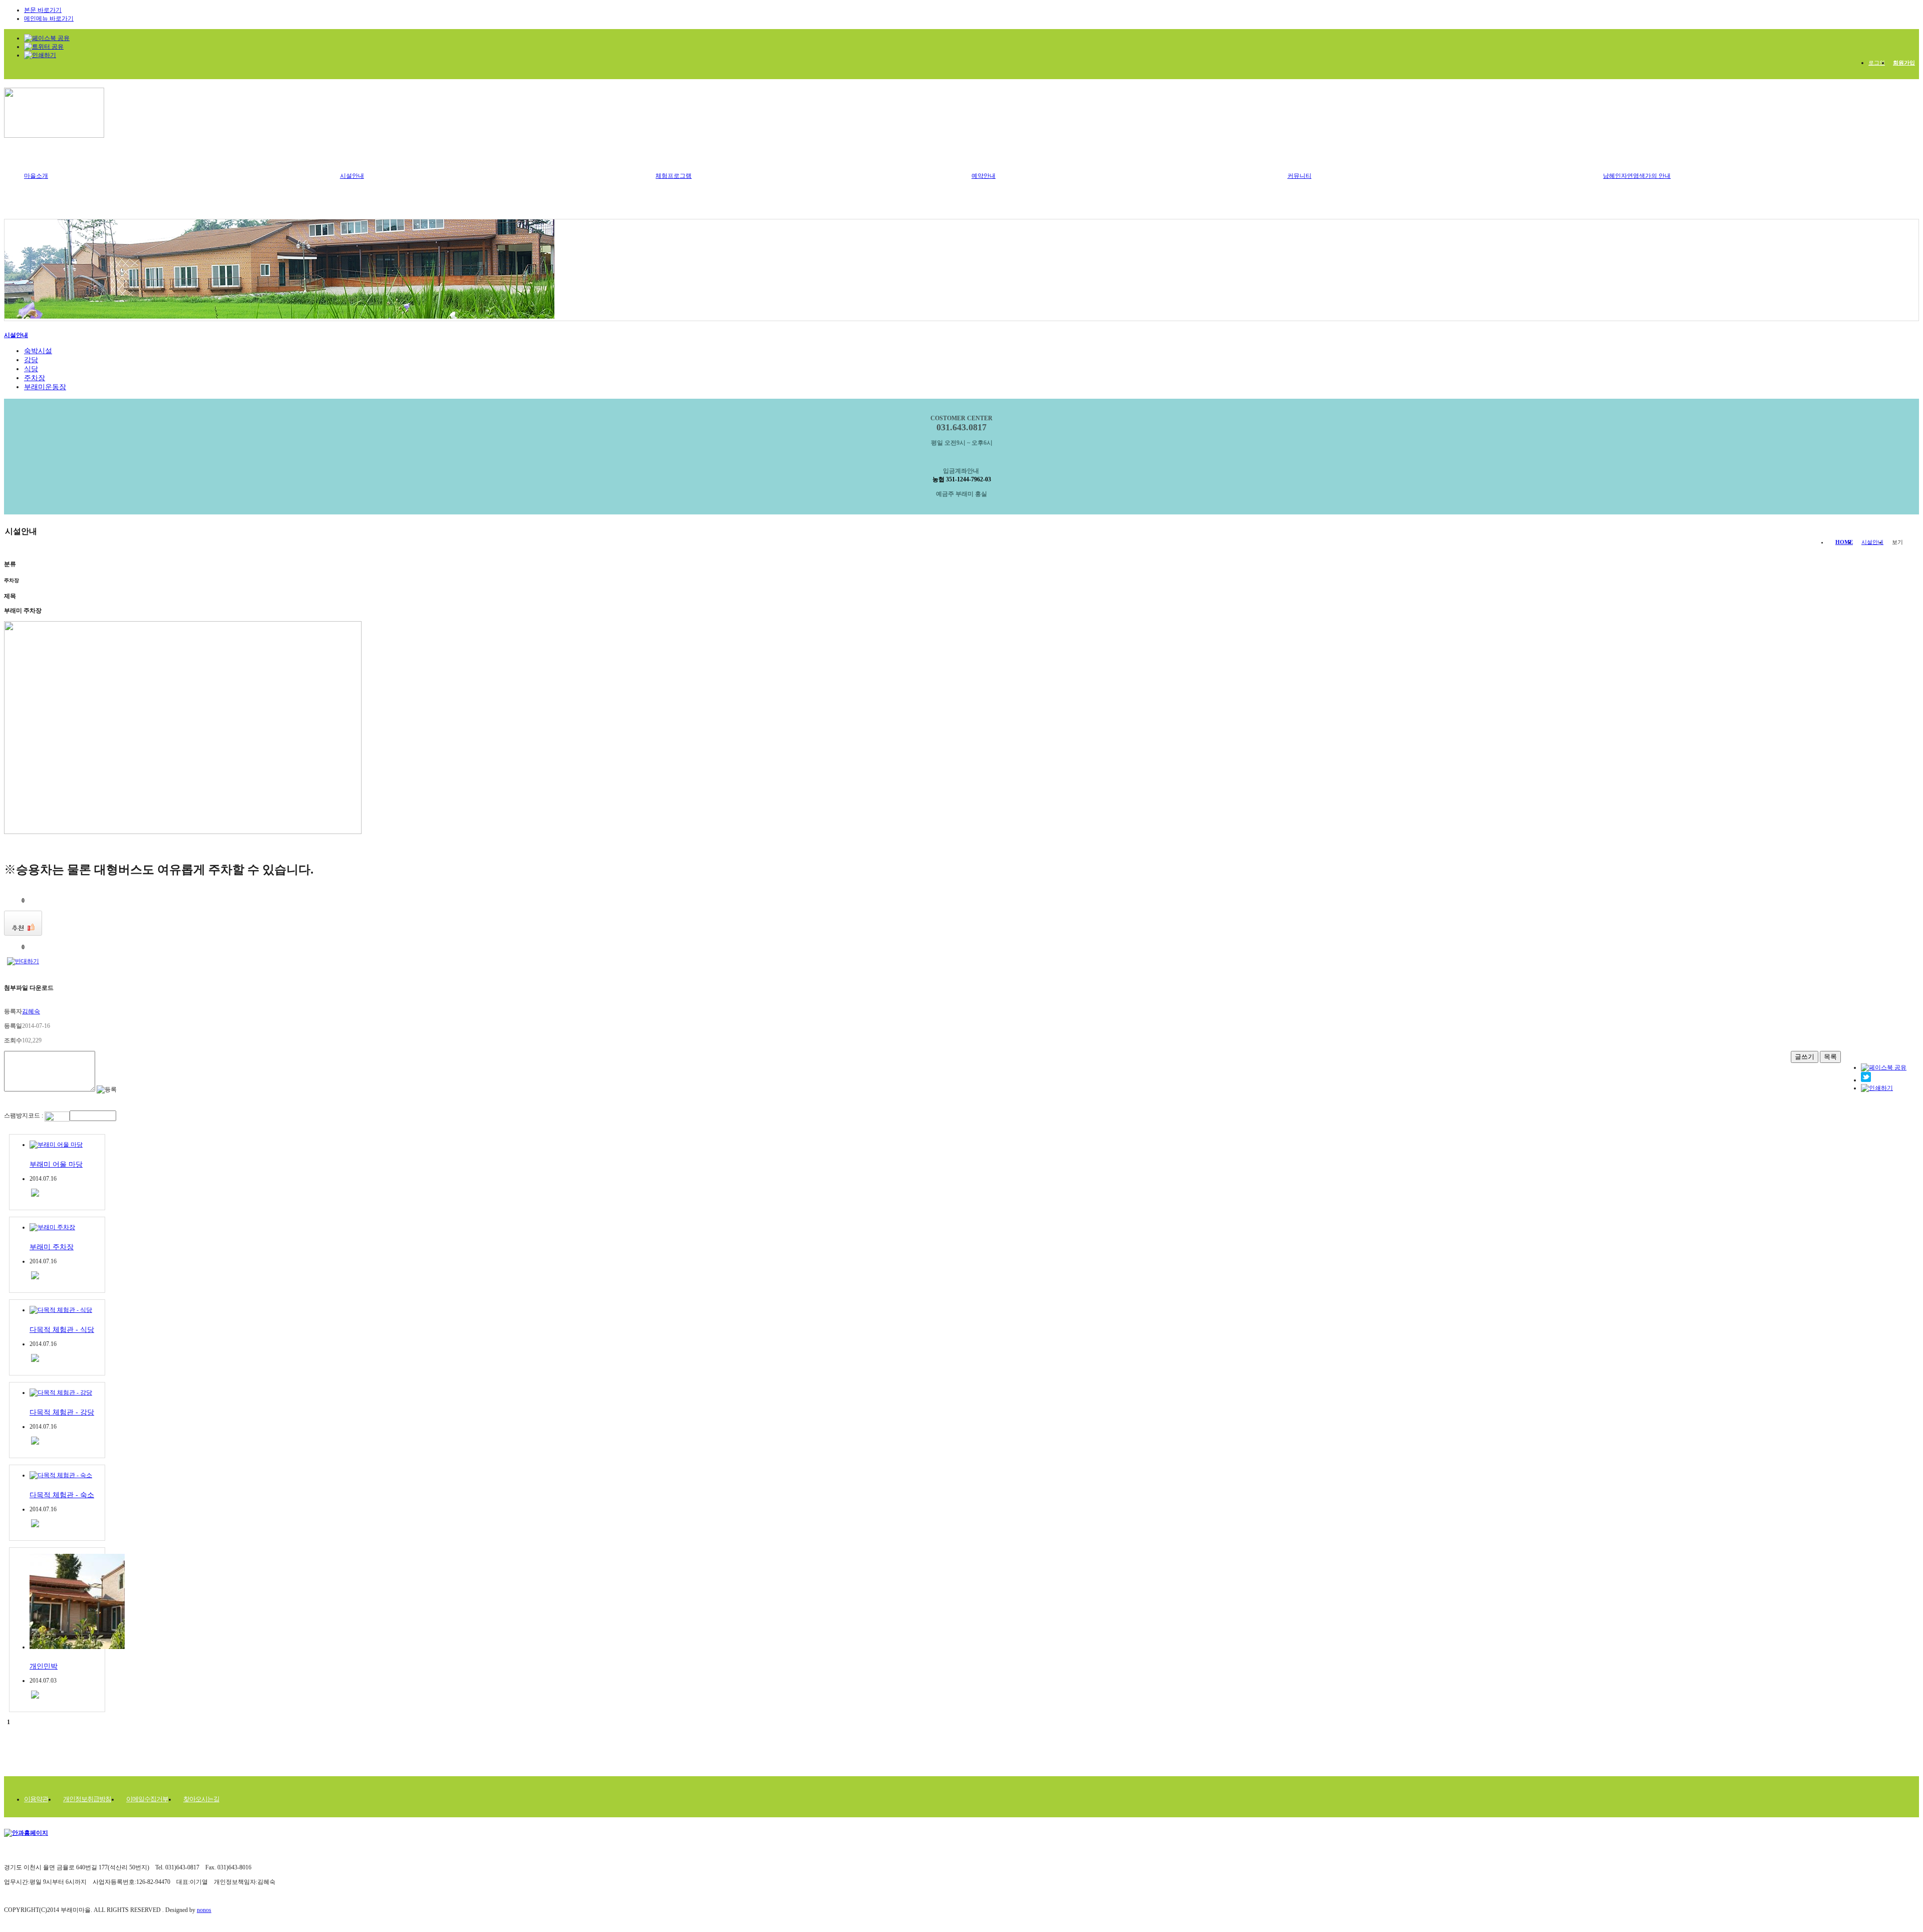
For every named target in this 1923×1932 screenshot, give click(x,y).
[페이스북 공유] (47, 38)
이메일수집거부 (147, 1799)
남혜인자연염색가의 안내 (1637, 176)
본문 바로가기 (43, 10)
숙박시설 (38, 351)
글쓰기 (1805, 1057)
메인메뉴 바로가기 (49, 19)
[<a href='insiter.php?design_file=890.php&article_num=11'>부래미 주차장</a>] (35, 1277)
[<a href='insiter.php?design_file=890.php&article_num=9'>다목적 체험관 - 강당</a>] (35, 1443)
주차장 (35, 378)
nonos (204, 1910)
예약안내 (984, 176)
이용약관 (36, 1799)
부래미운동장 (45, 387)
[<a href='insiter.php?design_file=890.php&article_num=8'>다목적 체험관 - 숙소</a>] (35, 1525)
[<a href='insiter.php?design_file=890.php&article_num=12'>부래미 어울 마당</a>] (35, 1195)
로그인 (1877, 63)
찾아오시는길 (201, 1799)
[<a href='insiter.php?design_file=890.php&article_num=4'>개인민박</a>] (35, 1697)
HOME (1844, 542)
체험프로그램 (674, 176)
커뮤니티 (1300, 176)
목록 (1830, 1057)
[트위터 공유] (1866, 1080)
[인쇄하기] (1877, 1088)
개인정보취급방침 (87, 1799)
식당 (31, 369)
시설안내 (352, 176)
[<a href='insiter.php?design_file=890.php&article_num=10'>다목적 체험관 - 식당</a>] (35, 1360)
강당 (31, 360)
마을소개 (36, 176)
